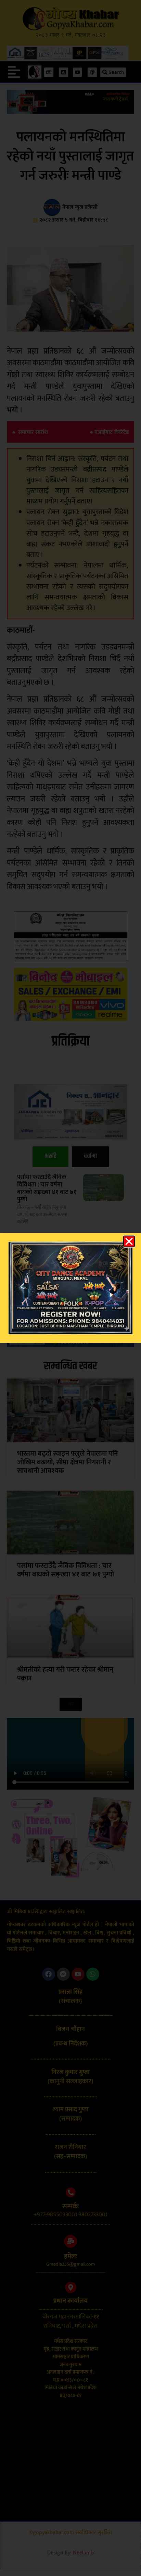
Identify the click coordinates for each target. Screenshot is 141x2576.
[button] (129, 1241)
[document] (70, 1288)
